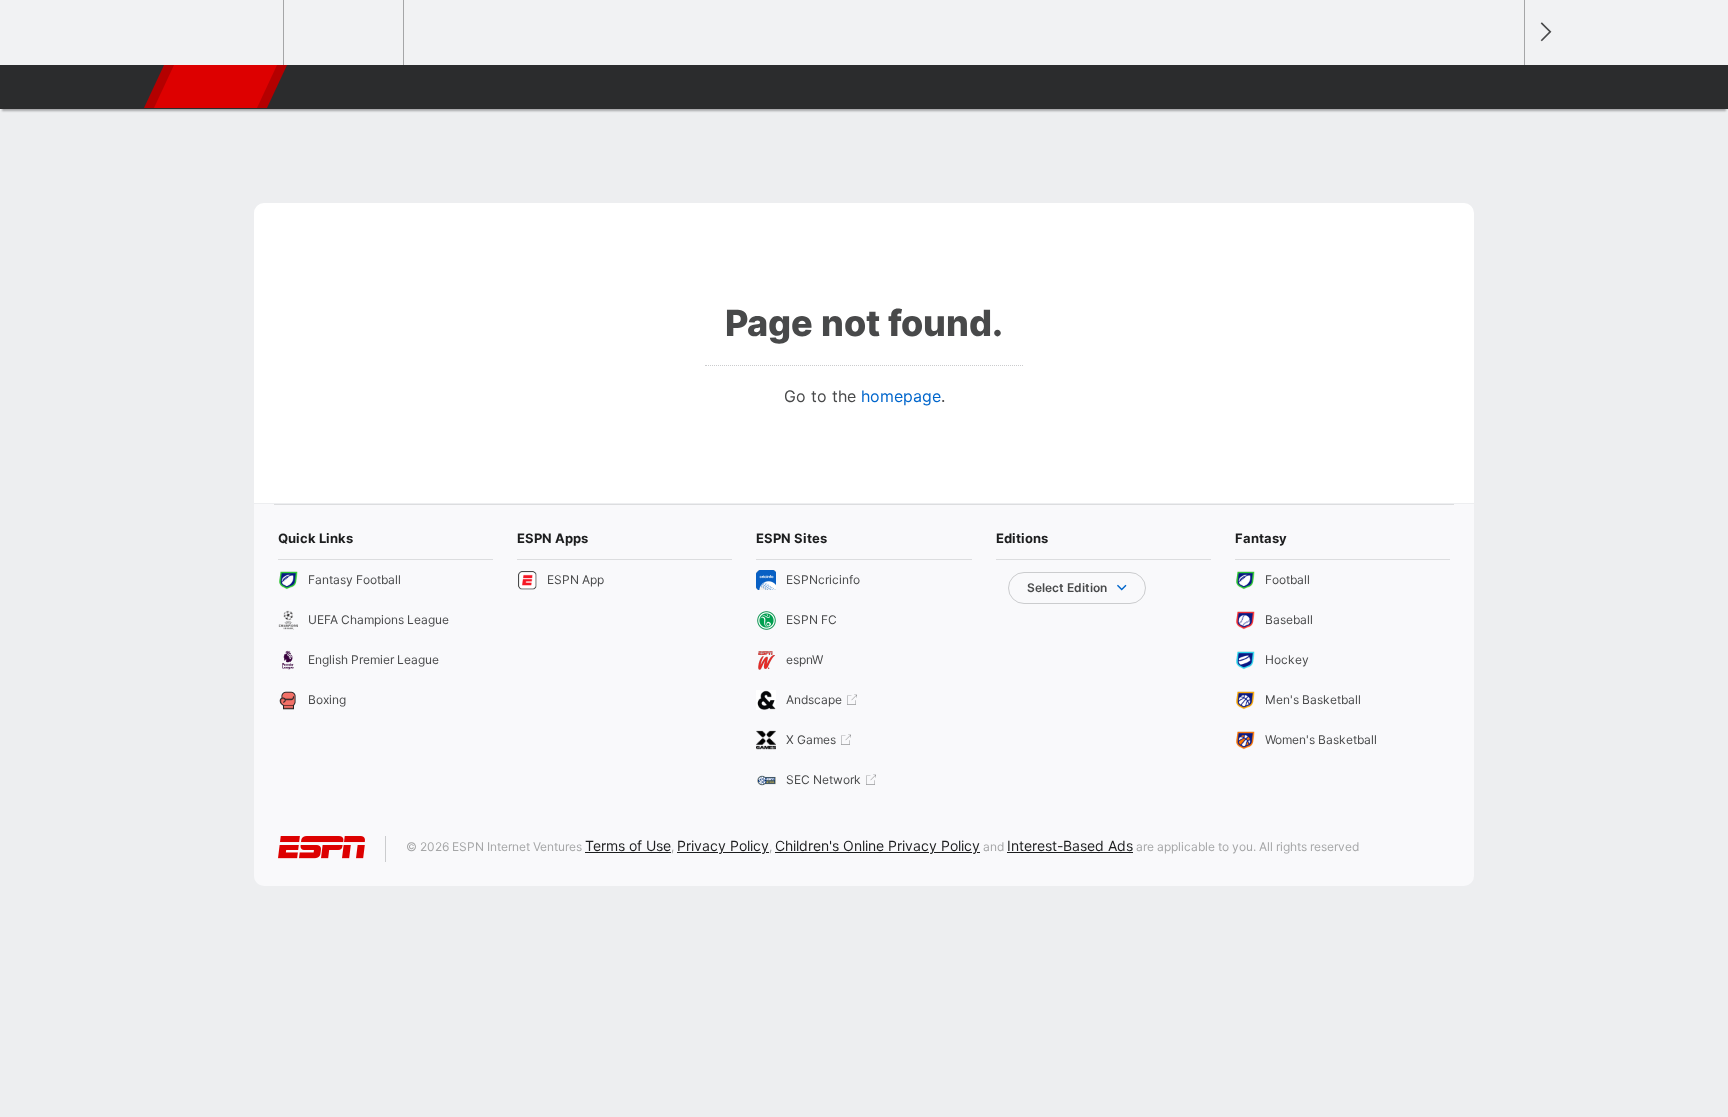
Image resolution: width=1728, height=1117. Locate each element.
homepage (901, 396)
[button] (1500, 87)
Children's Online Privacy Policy (877, 845)
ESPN (217, 87)
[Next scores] (1544, 32)
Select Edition (1067, 587)
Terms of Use (628, 845)
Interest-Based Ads (1070, 845)
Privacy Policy (723, 845)
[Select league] (225, 33)
